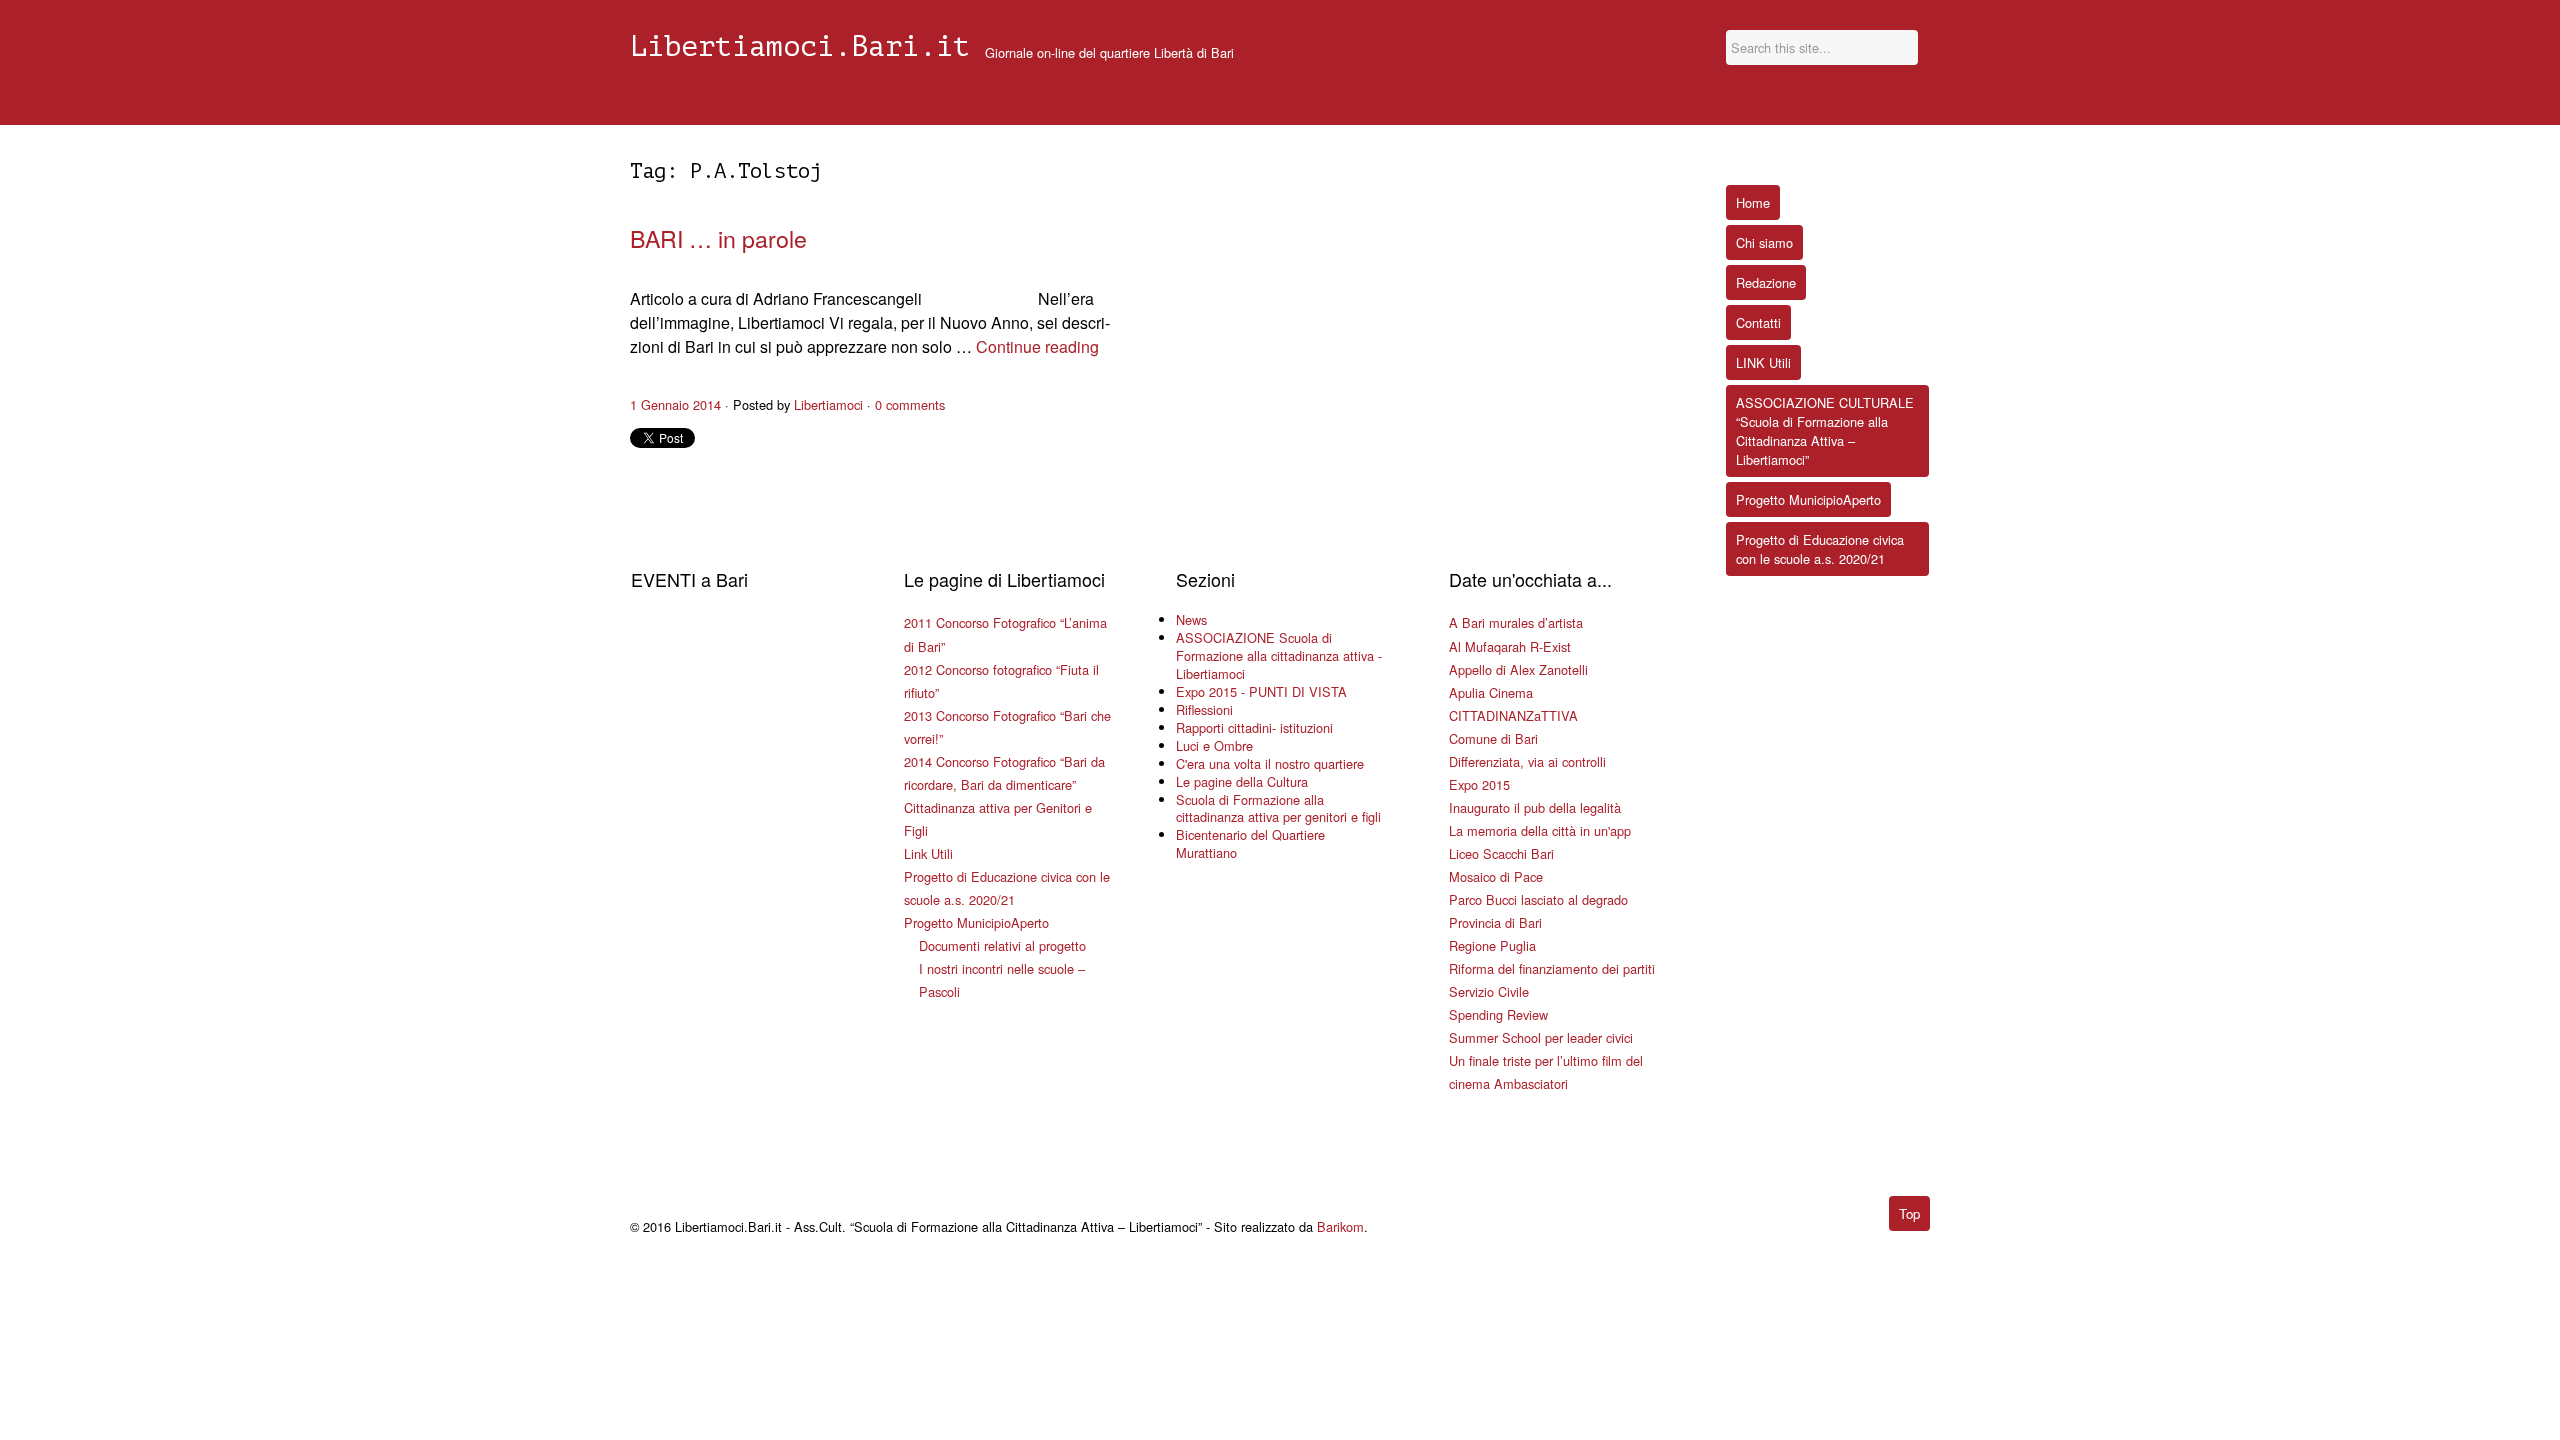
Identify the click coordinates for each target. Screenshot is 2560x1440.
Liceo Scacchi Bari (1501, 853)
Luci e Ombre (1214, 745)
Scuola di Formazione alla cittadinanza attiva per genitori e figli (1278, 808)
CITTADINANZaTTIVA (1513, 715)
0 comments (910, 404)
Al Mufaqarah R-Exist (1510, 646)
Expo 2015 (1479, 784)
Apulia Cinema (1491, 692)
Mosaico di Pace (1496, 876)
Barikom (1340, 1226)
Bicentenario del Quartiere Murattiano (1250, 843)
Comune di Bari (1493, 738)
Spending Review (1498, 1014)
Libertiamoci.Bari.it (800, 47)
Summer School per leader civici (1541, 1037)
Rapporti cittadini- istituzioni (1254, 727)
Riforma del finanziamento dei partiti (1552, 968)
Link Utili (928, 853)
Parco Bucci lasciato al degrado (1538, 899)
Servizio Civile (1489, 991)
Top (1909, 1213)
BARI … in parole (718, 238)
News (1191, 619)
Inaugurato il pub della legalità (1535, 807)
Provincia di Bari (1495, 922)
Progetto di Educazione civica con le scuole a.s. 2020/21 (1820, 549)
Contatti (1758, 322)
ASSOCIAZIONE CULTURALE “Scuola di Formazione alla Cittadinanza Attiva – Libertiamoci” (1825, 431)
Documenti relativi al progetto (1002, 945)
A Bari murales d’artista (1516, 622)
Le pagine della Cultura (1242, 781)
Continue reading (1037, 346)
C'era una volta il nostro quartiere (1270, 763)
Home (1753, 202)
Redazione (1766, 282)
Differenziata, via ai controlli (1527, 761)
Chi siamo (1764, 242)
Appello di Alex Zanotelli (1518, 669)
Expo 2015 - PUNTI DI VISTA (1261, 691)
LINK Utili (1763, 362)
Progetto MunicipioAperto (976, 922)
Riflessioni (1204, 709)
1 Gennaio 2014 (675, 404)
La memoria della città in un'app (1540, 830)
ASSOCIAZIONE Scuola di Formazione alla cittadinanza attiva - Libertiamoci (1279, 655)
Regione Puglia (1492, 945)
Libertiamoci (828, 404)
